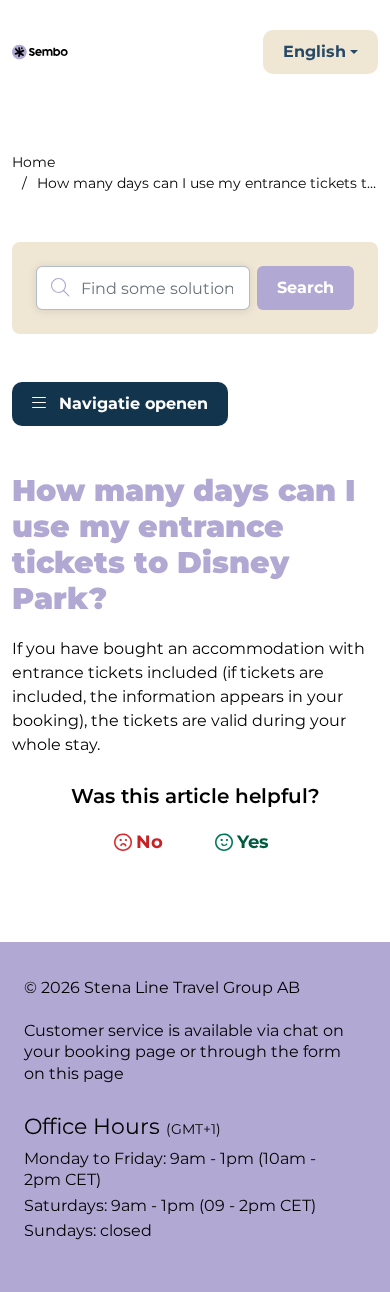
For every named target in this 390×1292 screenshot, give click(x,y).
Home (33, 162)
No (149, 842)
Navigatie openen (131, 403)
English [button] (314, 51)
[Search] (305, 288)
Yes (253, 842)
